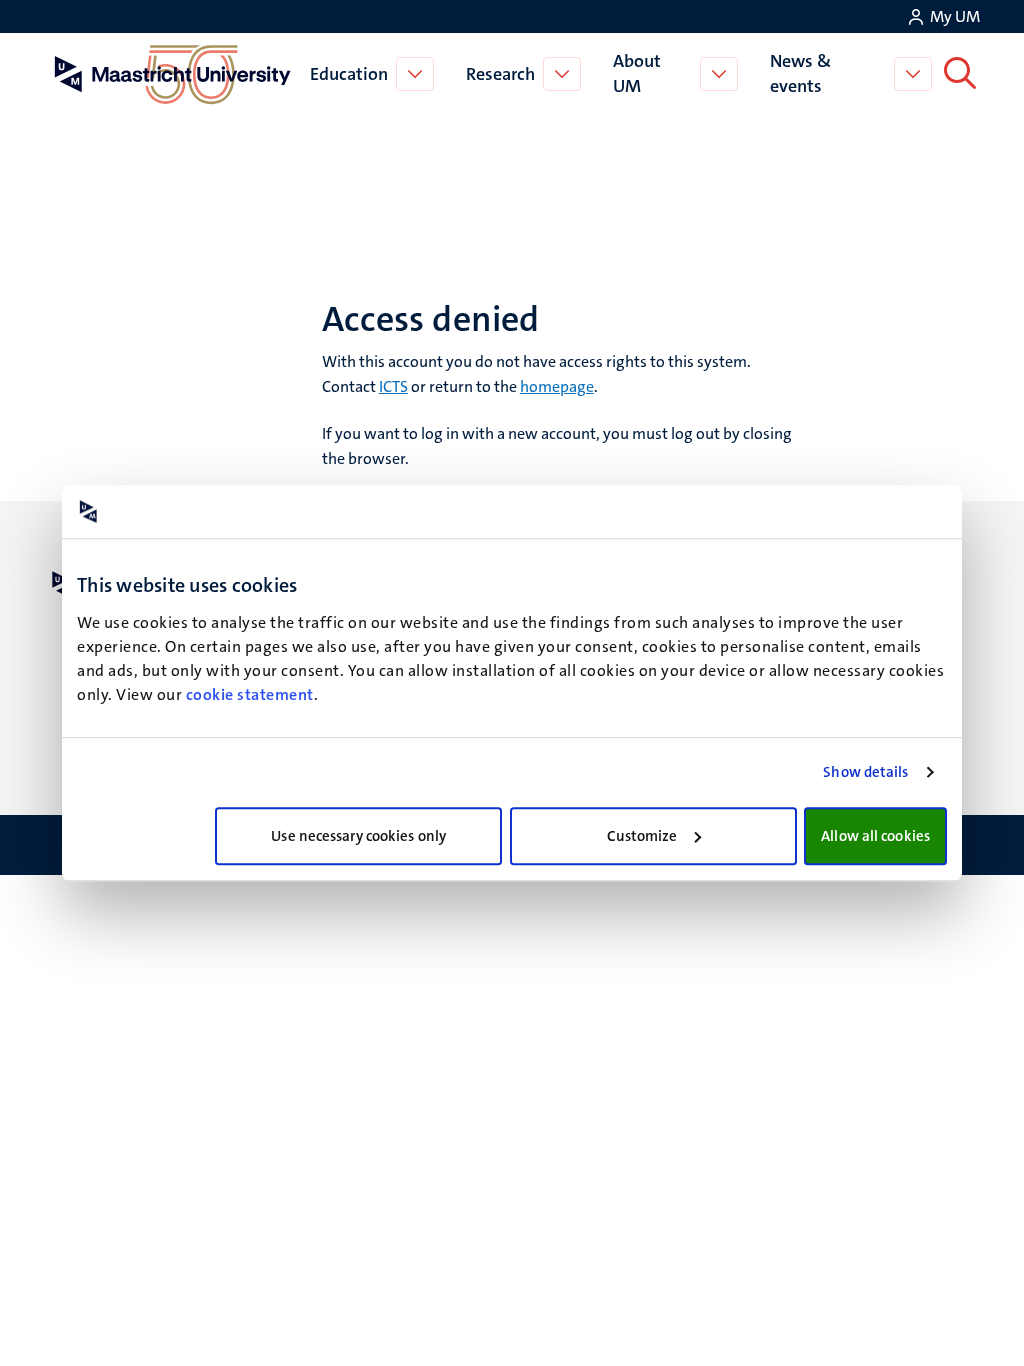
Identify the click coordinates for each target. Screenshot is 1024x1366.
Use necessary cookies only (358, 836)
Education (349, 74)
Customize (642, 836)
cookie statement (250, 694)
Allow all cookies (875, 836)
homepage (557, 386)
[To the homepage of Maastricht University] (173, 74)
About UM (637, 73)
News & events (800, 73)
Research (500, 74)
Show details (865, 772)
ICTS (393, 386)
